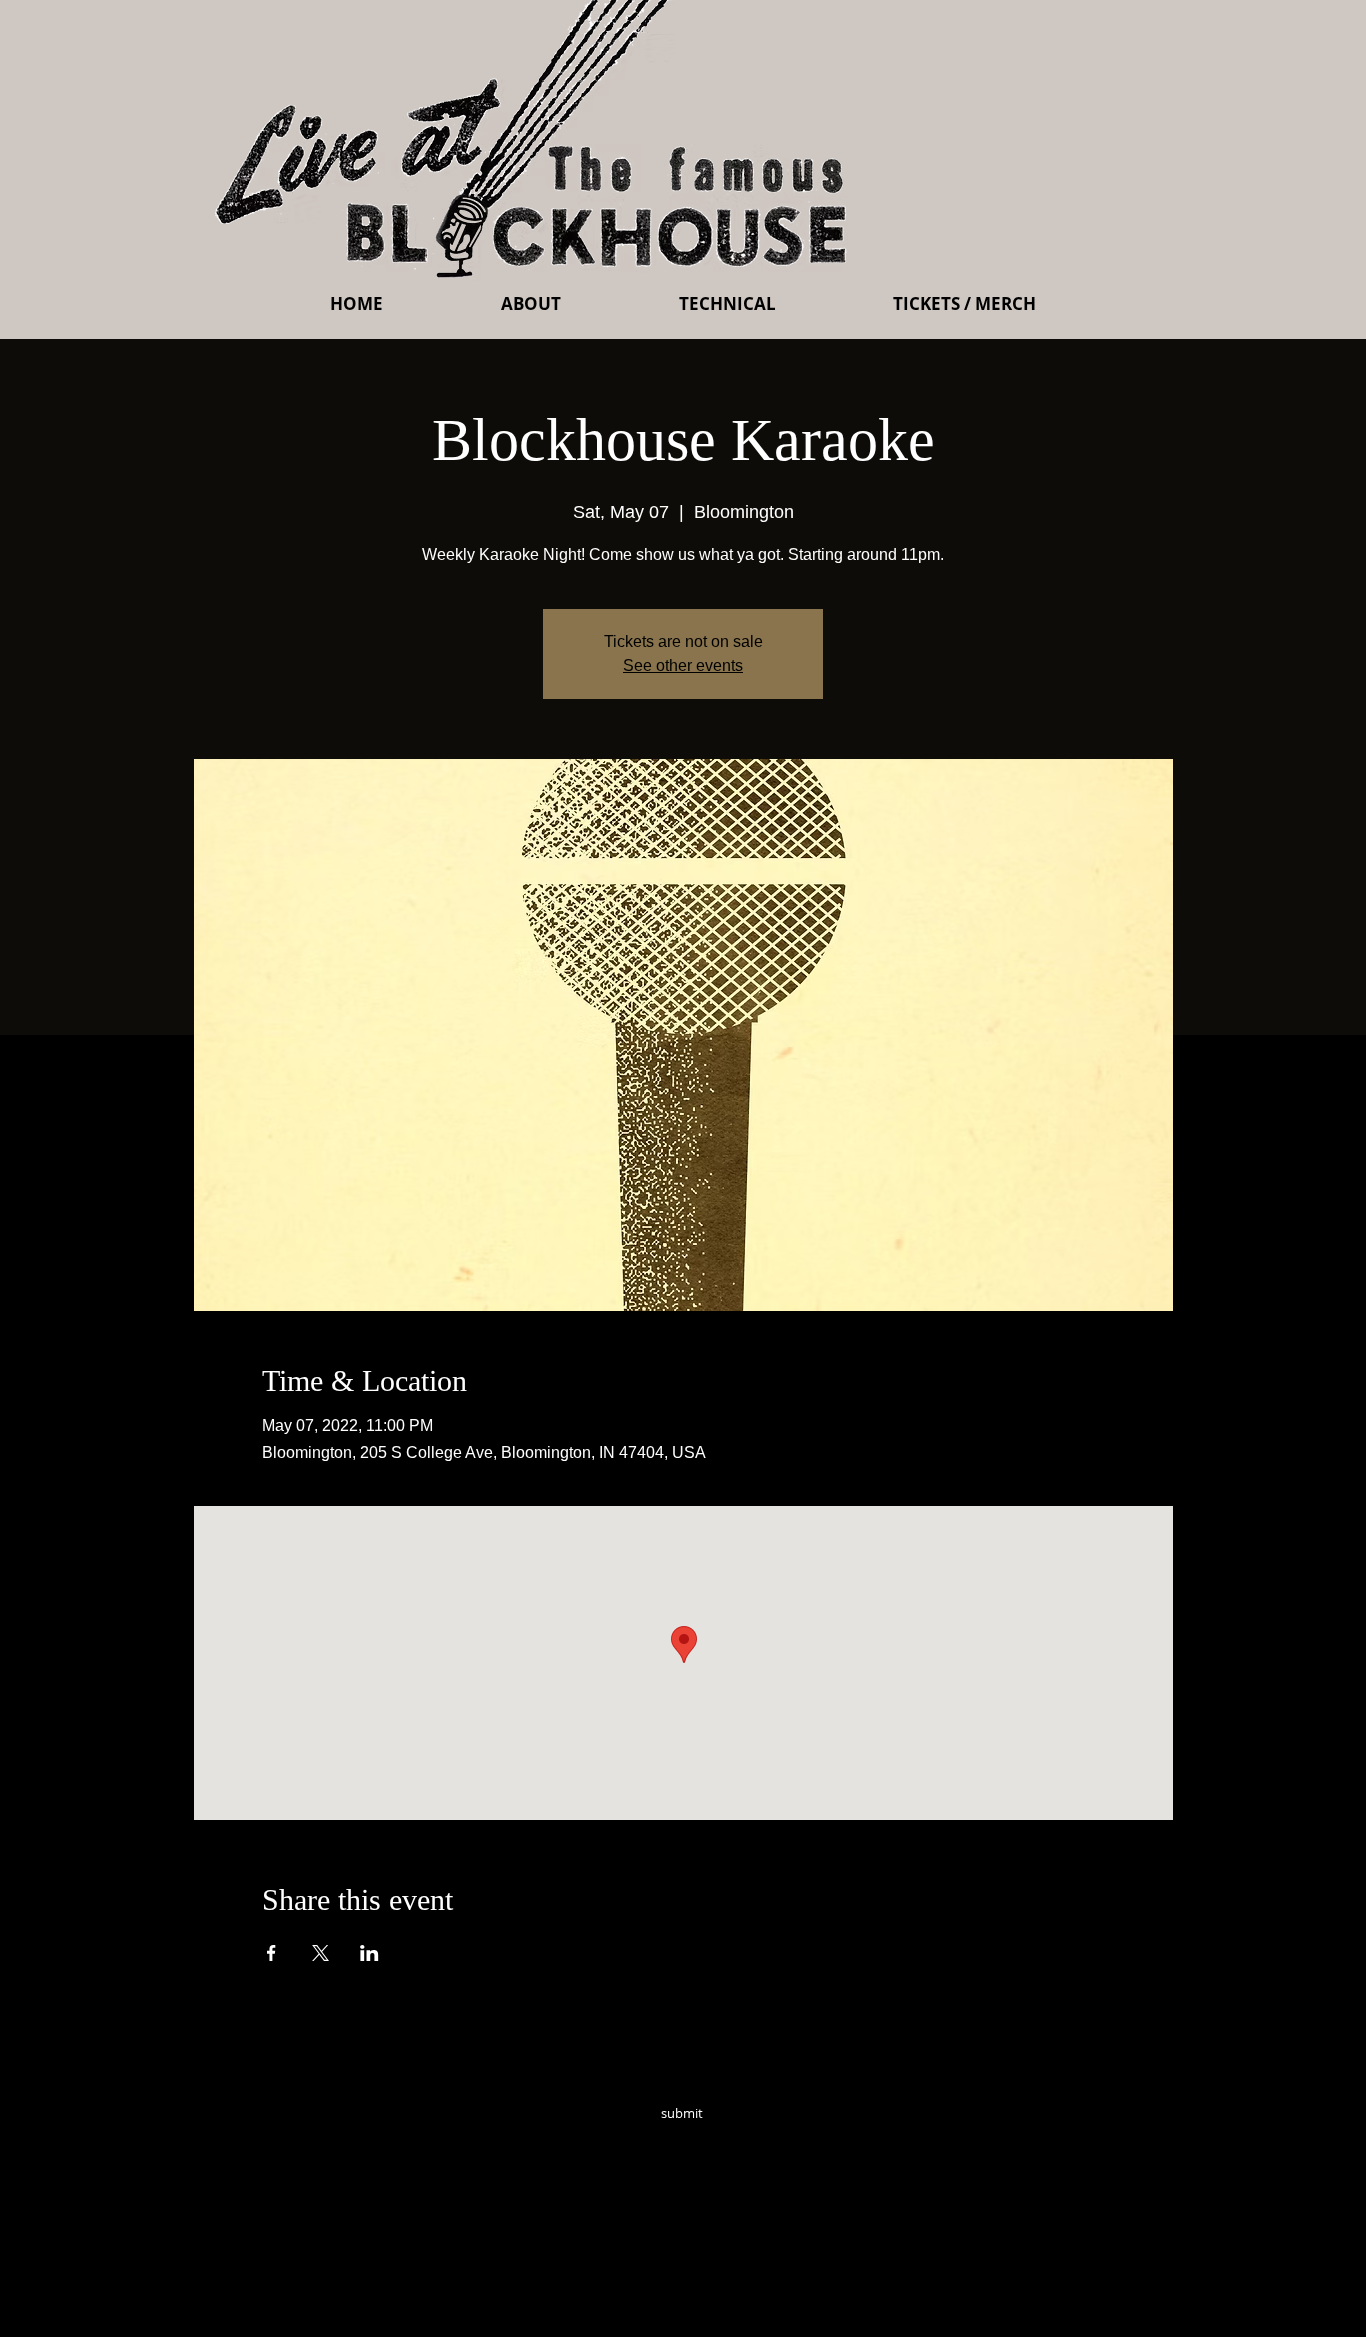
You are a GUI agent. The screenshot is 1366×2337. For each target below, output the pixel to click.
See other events (683, 665)
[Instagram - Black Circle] (825, 2141)
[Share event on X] (320, 1953)
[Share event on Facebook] (271, 1953)
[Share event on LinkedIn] (369, 1953)
